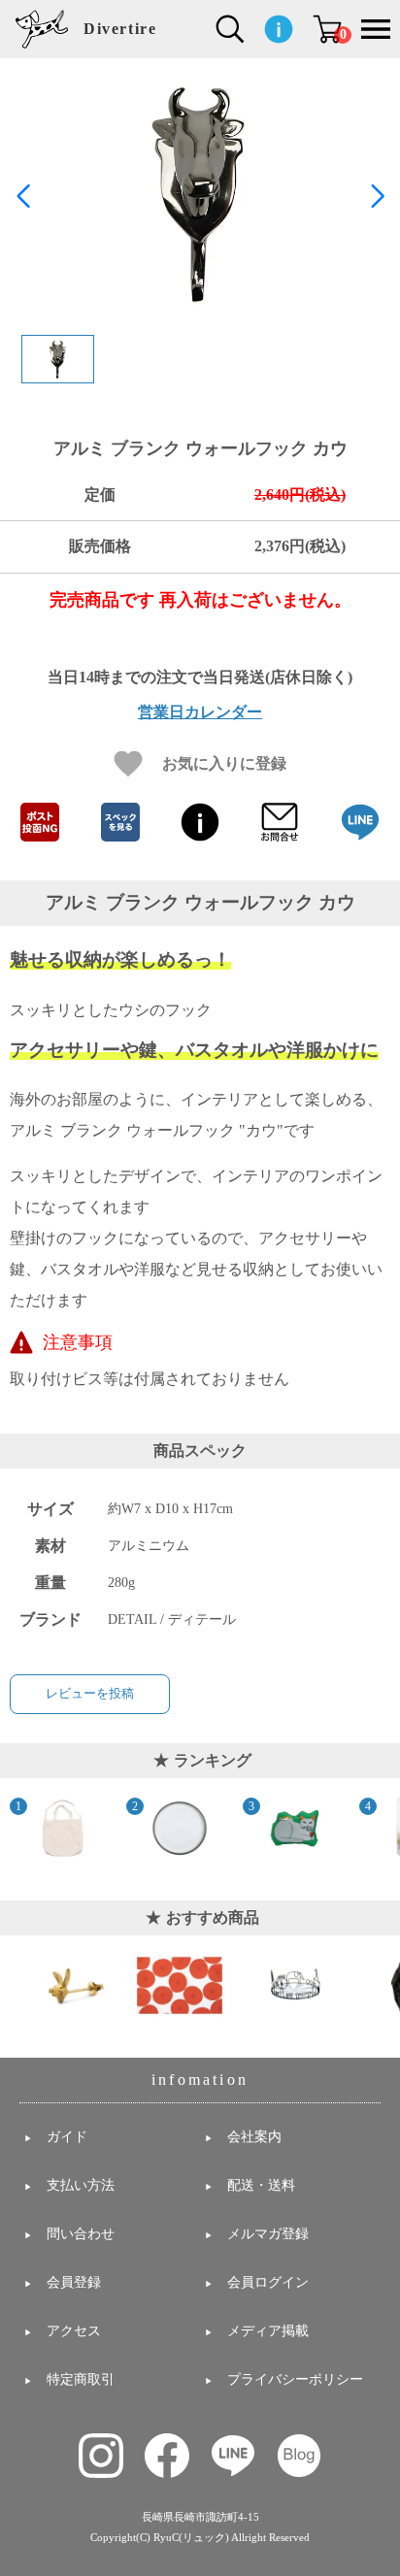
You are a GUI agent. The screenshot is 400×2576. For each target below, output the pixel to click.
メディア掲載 (268, 2331)
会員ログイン (268, 2282)
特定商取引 (81, 2379)
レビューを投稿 (90, 1693)
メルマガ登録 (268, 2234)
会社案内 (254, 2137)
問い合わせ (81, 2234)
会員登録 (74, 2282)
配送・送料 (261, 2185)
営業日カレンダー (200, 712)
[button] (377, 196)
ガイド (67, 2137)
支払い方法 (81, 2185)
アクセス (74, 2331)
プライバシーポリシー (295, 2379)
